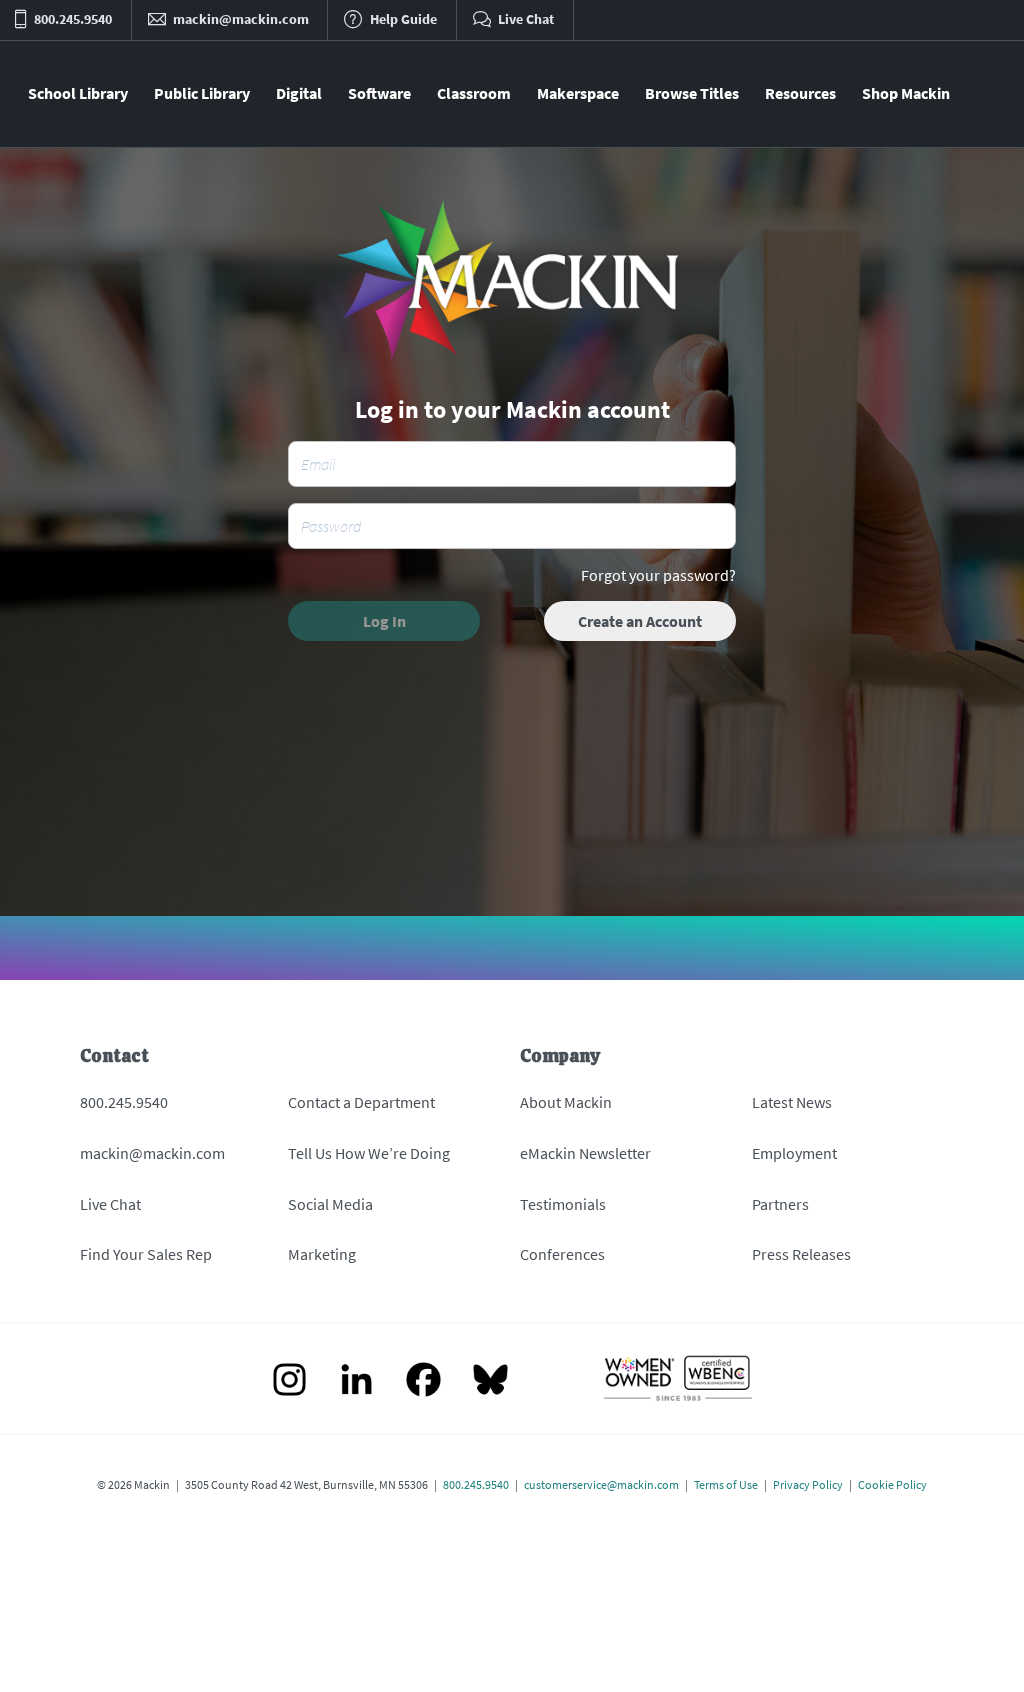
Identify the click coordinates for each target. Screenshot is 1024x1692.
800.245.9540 (124, 1102)
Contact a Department (361, 1102)
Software (379, 93)
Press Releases (801, 1254)
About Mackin (566, 1102)
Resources (800, 93)
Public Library (202, 93)
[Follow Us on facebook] (423, 1381)
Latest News (792, 1102)
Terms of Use (726, 1484)
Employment (794, 1153)
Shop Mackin (906, 93)
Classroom (474, 93)
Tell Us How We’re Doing (369, 1153)
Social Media (330, 1204)
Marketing (322, 1254)
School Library (78, 93)
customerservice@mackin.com (601, 1484)
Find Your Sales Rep (146, 1254)
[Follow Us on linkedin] (356, 1381)
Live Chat (110, 1204)
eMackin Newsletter (585, 1153)
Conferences (562, 1254)
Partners (780, 1204)
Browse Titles (692, 93)
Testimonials (563, 1204)
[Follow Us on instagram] (289, 1381)
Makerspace (578, 93)
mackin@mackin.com (152, 1153)
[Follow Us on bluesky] (490, 1381)
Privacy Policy (808, 1484)
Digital (299, 93)
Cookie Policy (892, 1484)
